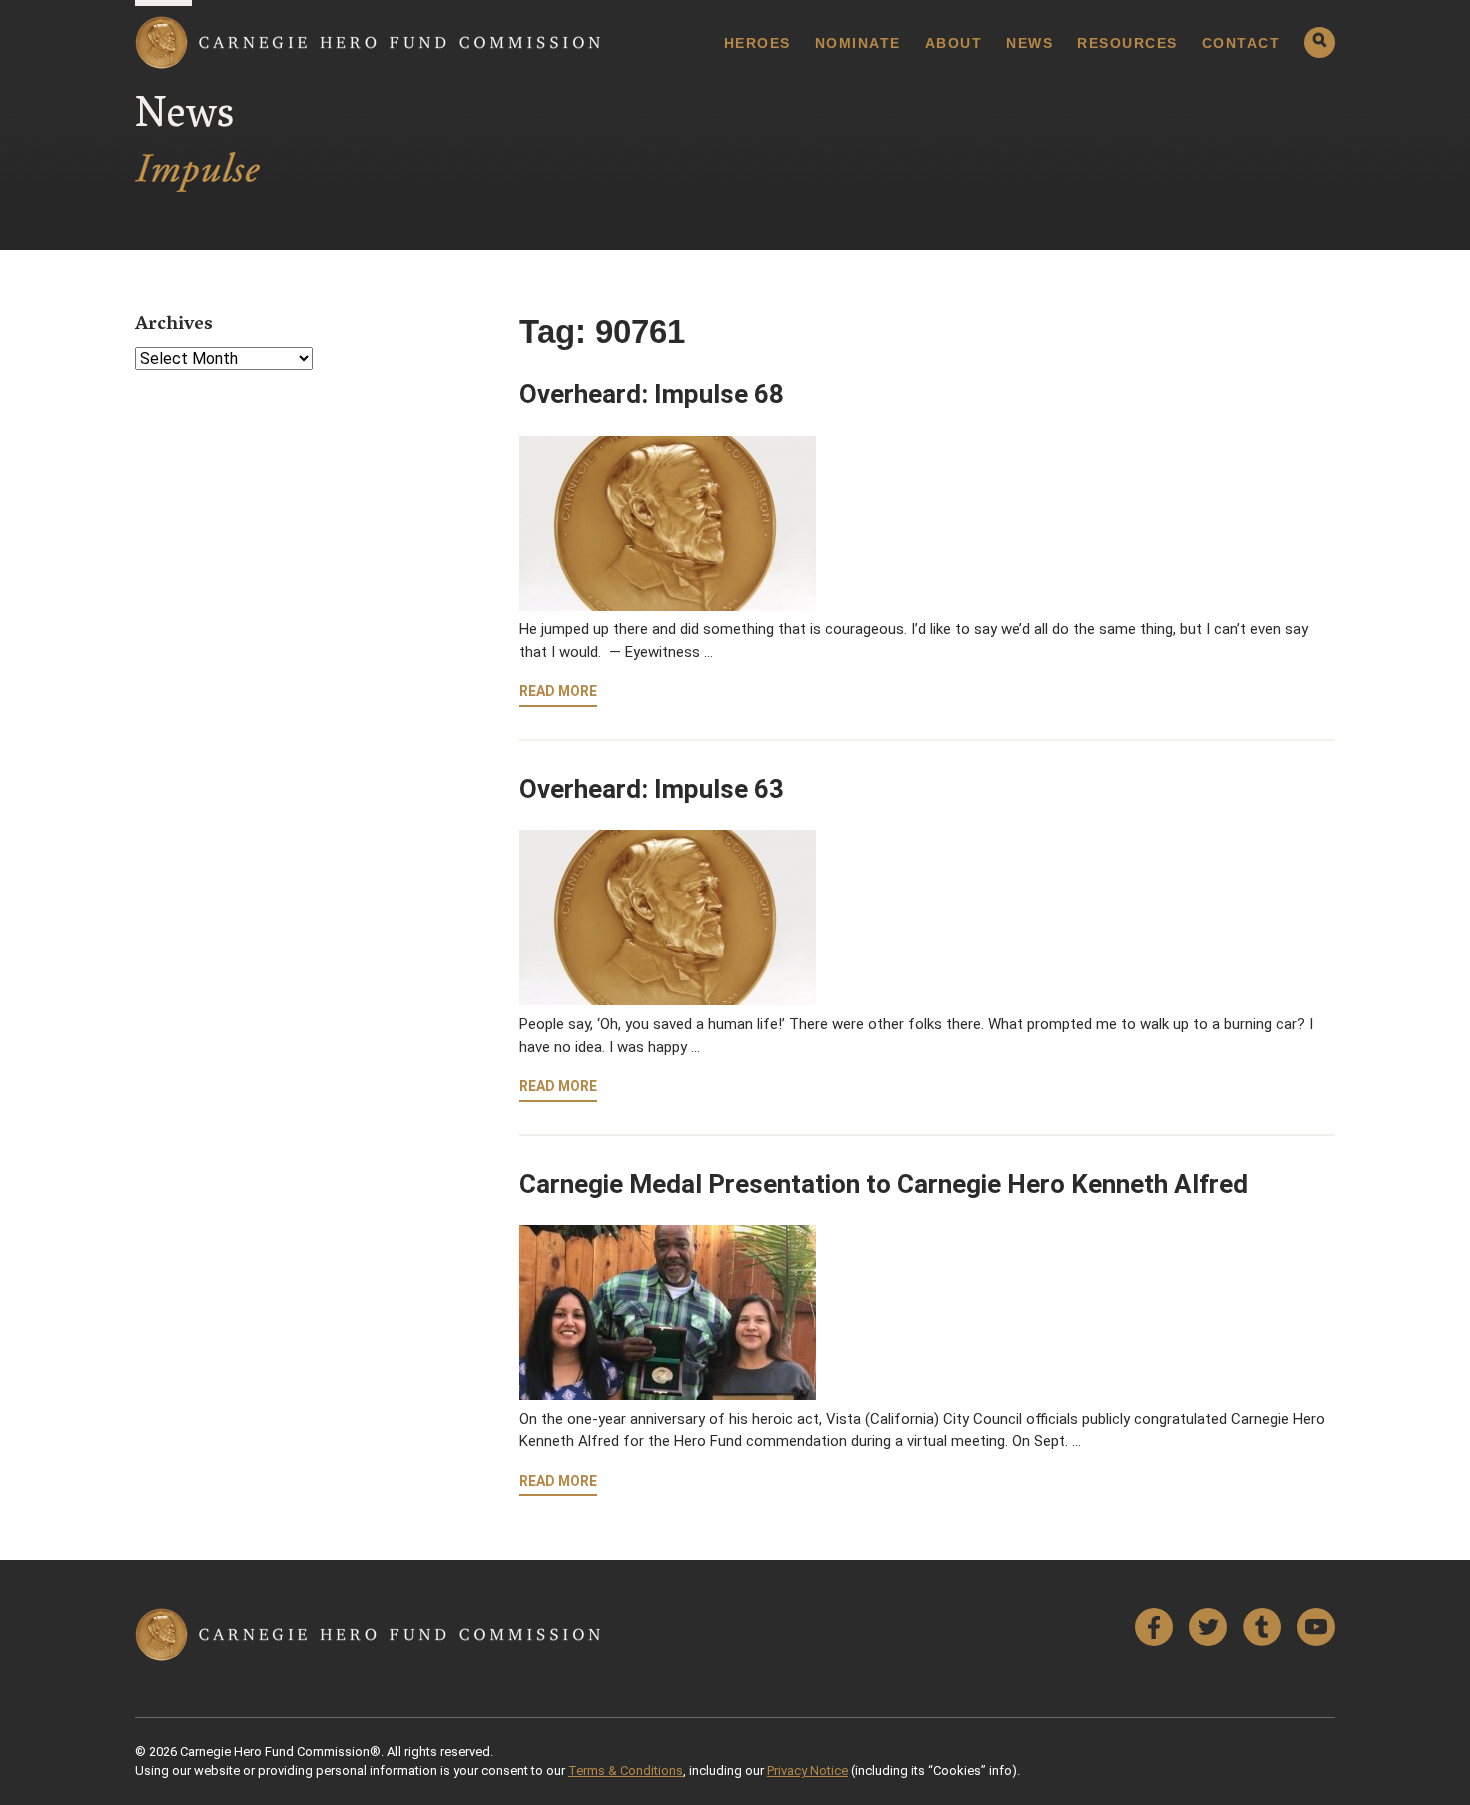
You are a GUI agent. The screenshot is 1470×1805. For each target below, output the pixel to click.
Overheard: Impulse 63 (651, 789)
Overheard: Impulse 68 (651, 394)
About (954, 43)
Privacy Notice (807, 1770)
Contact (1241, 43)
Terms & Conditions (625, 1770)
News (1029, 43)
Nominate (858, 43)
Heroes (757, 43)
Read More (558, 691)
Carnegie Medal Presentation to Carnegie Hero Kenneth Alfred (883, 1184)
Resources (1127, 43)
